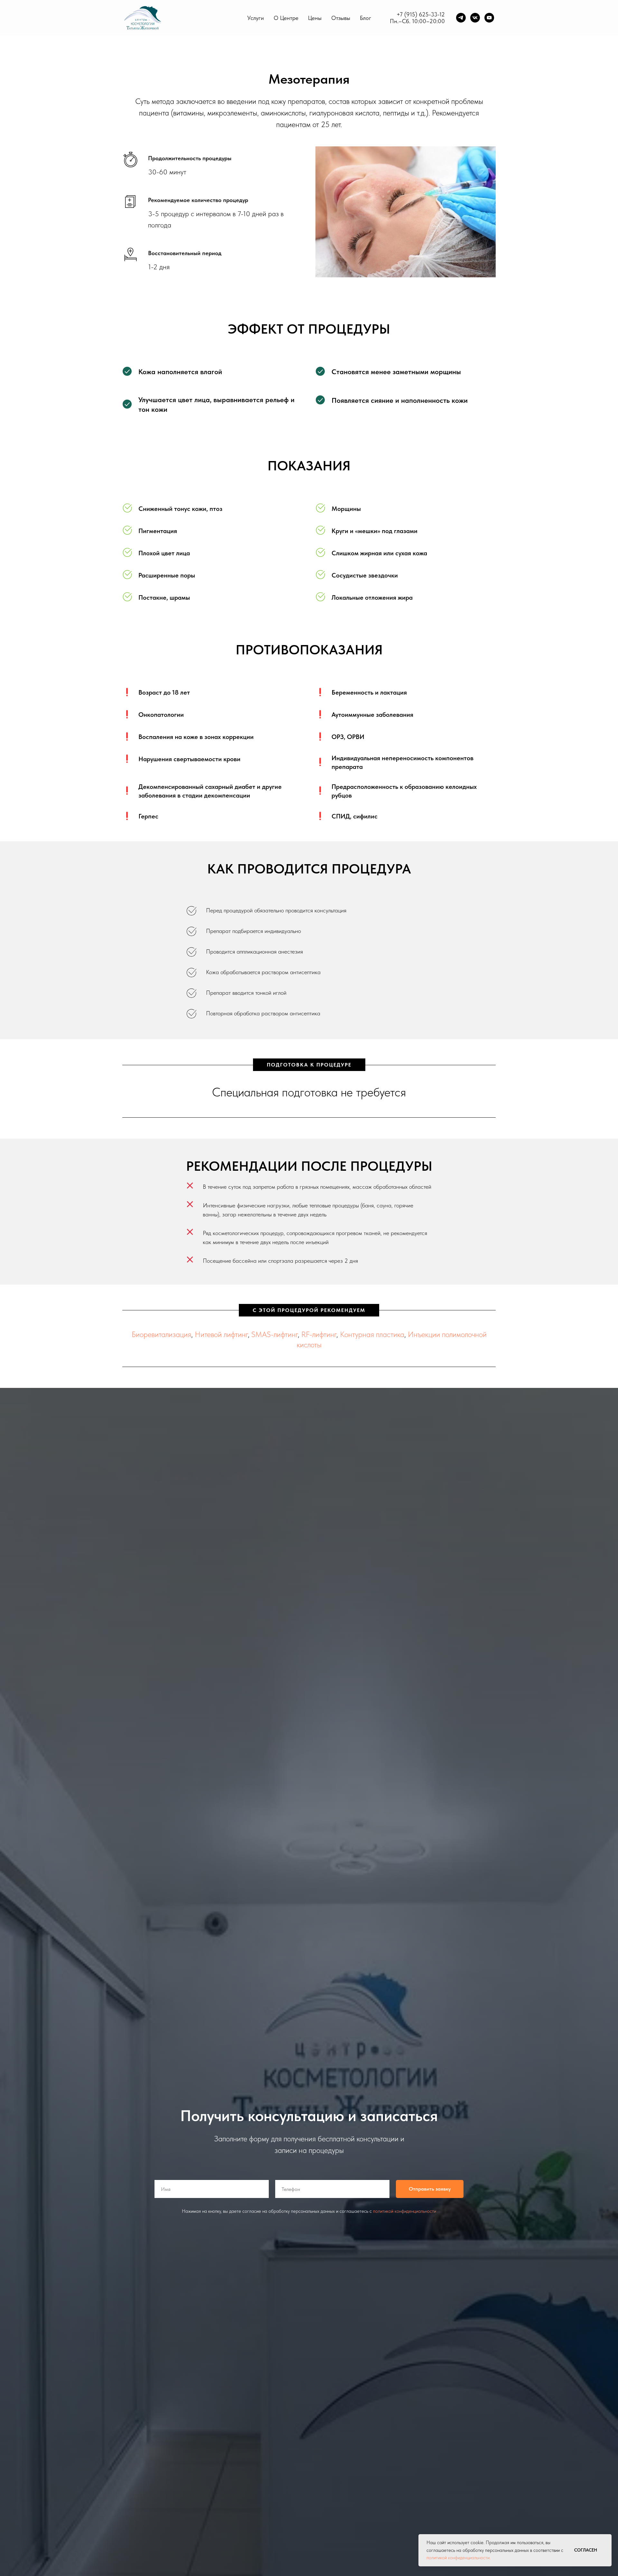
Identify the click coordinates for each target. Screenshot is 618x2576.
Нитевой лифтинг (221, 1334)
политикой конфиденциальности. (459, 2558)
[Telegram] (461, 18)
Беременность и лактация (369, 692)
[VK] (475, 18)
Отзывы (341, 18)
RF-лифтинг (319, 1334)
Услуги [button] (256, 18)
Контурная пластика (372, 1334)
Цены (315, 18)
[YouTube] (489, 18)
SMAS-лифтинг (275, 1334)
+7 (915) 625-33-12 (421, 14)
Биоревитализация (161, 1334)
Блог (365, 18)
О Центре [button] (286, 18)
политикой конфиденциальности (405, 2211)
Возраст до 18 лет (164, 692)
